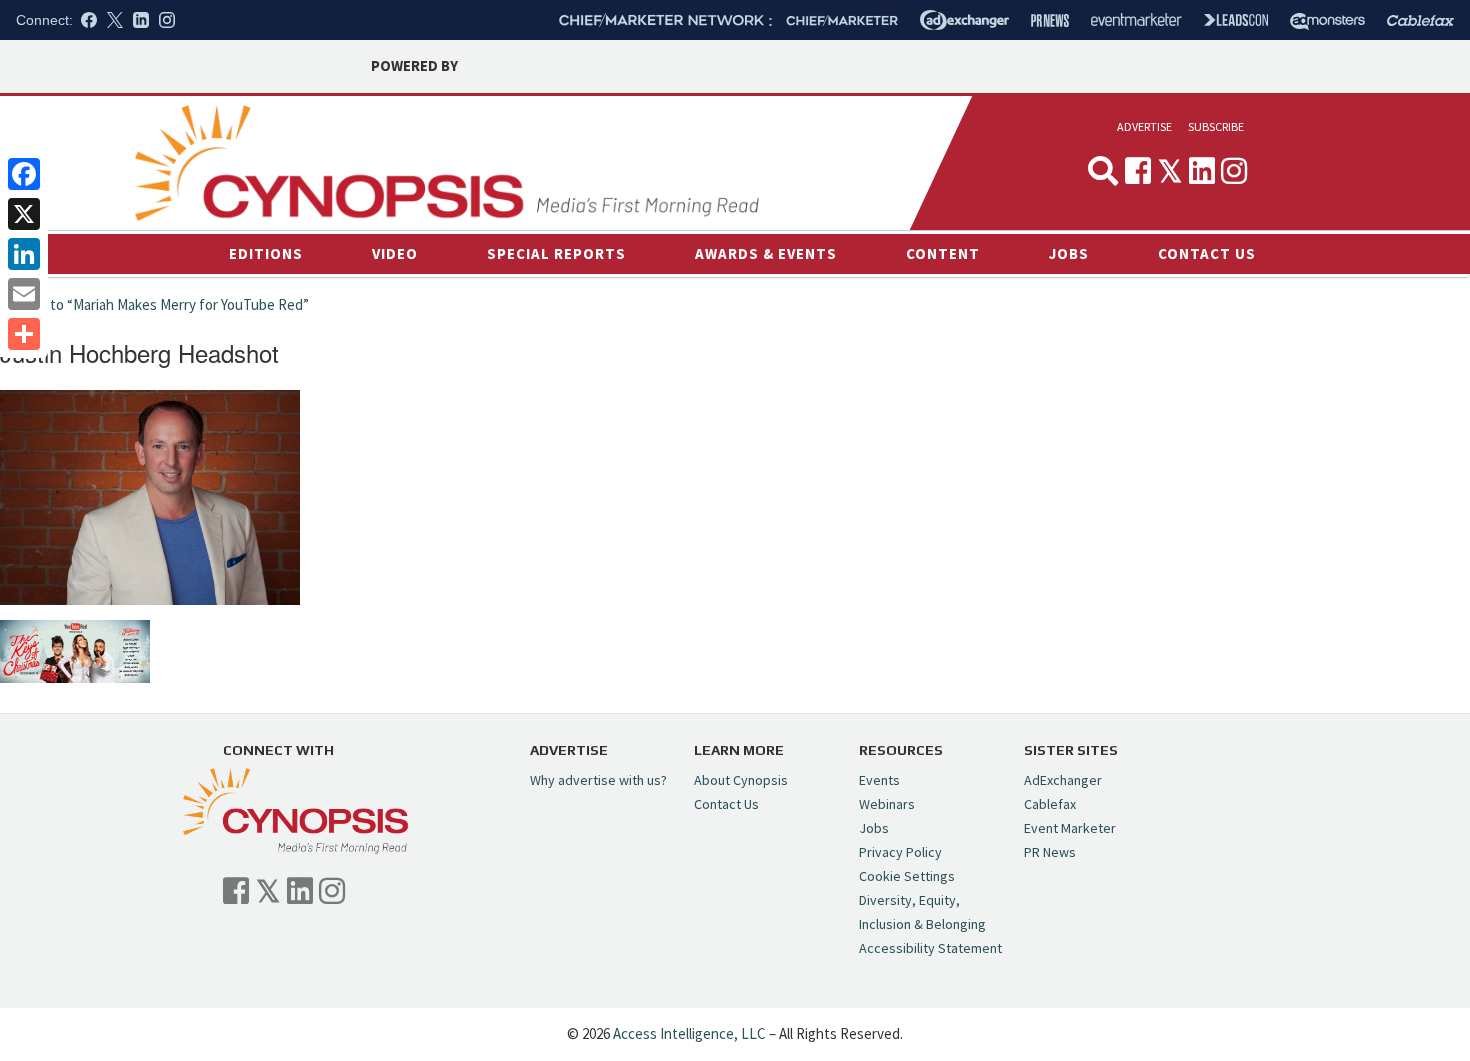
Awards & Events (766, 253)
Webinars (887, 804)
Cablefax (1050, 804)
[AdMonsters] (1327, 20)
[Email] (24, 294)
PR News (1050, 852)
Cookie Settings (907, 876)
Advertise (1144, 127)
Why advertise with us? (598, 780)
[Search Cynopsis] (1103, 171)
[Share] (24, 334)
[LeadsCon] (1236, 20)
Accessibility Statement (930, 948)
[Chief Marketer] (842, 20)
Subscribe (1216, 126)
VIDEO (395, 253)
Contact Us (1207, 253)
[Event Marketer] (1136, 20)
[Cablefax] (1420, 20)
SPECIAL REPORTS (556, 253)
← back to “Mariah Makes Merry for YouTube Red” (154, 304)
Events (879, 780)
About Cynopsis (741, 780)
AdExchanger (1063, 780)
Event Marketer (1070, 828)
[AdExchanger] (964, 20)
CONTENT (943, 253)
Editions (266, 253)
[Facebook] (24, 174)
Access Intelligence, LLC (689, 1033)
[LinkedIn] (24, 254)
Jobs (1069, 253)
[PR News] (1050, 20)
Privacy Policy (900, 852)
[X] (24, 214)
